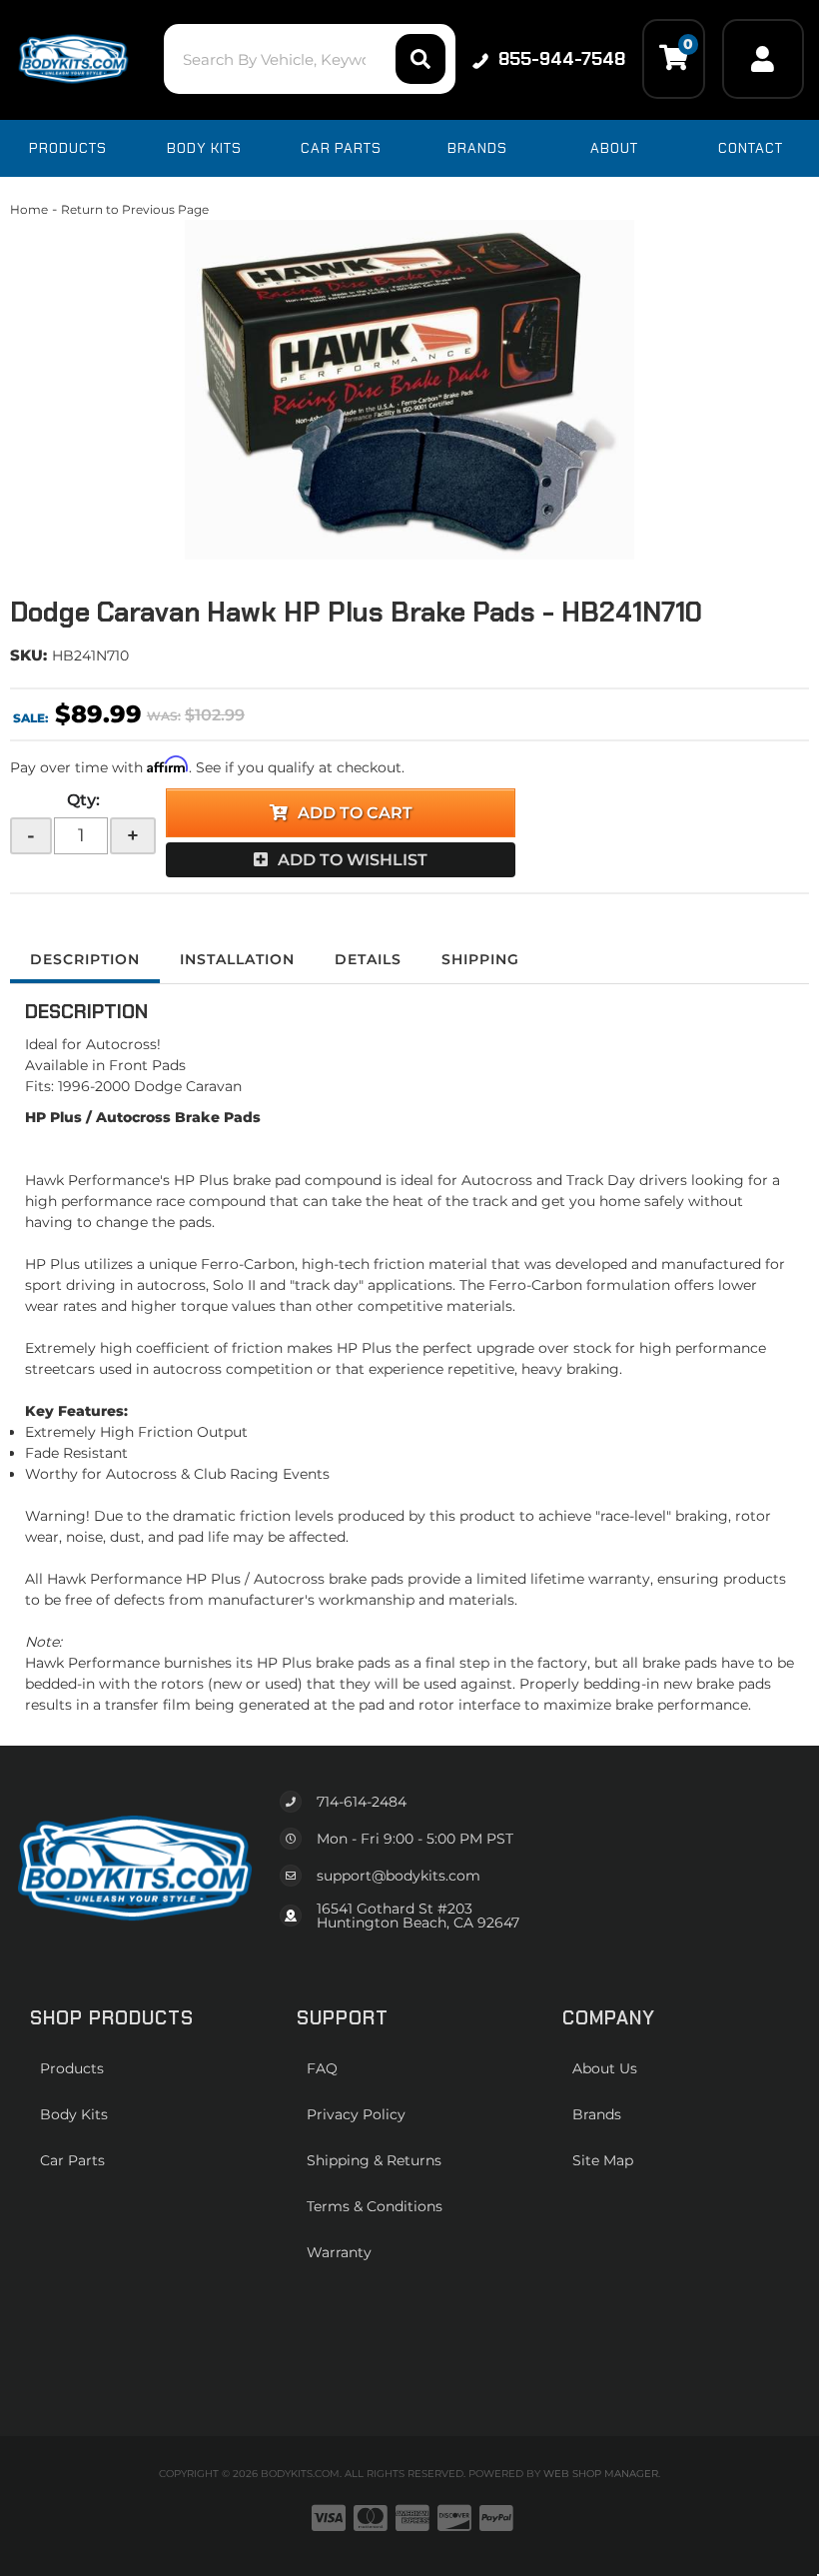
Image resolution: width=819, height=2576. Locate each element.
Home (29, 209)
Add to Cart (355, 813)
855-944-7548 (562, 59)
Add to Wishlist (353, 860)
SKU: (28, 655)
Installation (237, 959)
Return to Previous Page (135, 209)
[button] (310, 59)
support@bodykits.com (399, 1876)
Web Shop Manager (601, 2474)
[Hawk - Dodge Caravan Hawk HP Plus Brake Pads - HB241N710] (409, 390)
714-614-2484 (362, 1802)
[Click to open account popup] (763, 59)
